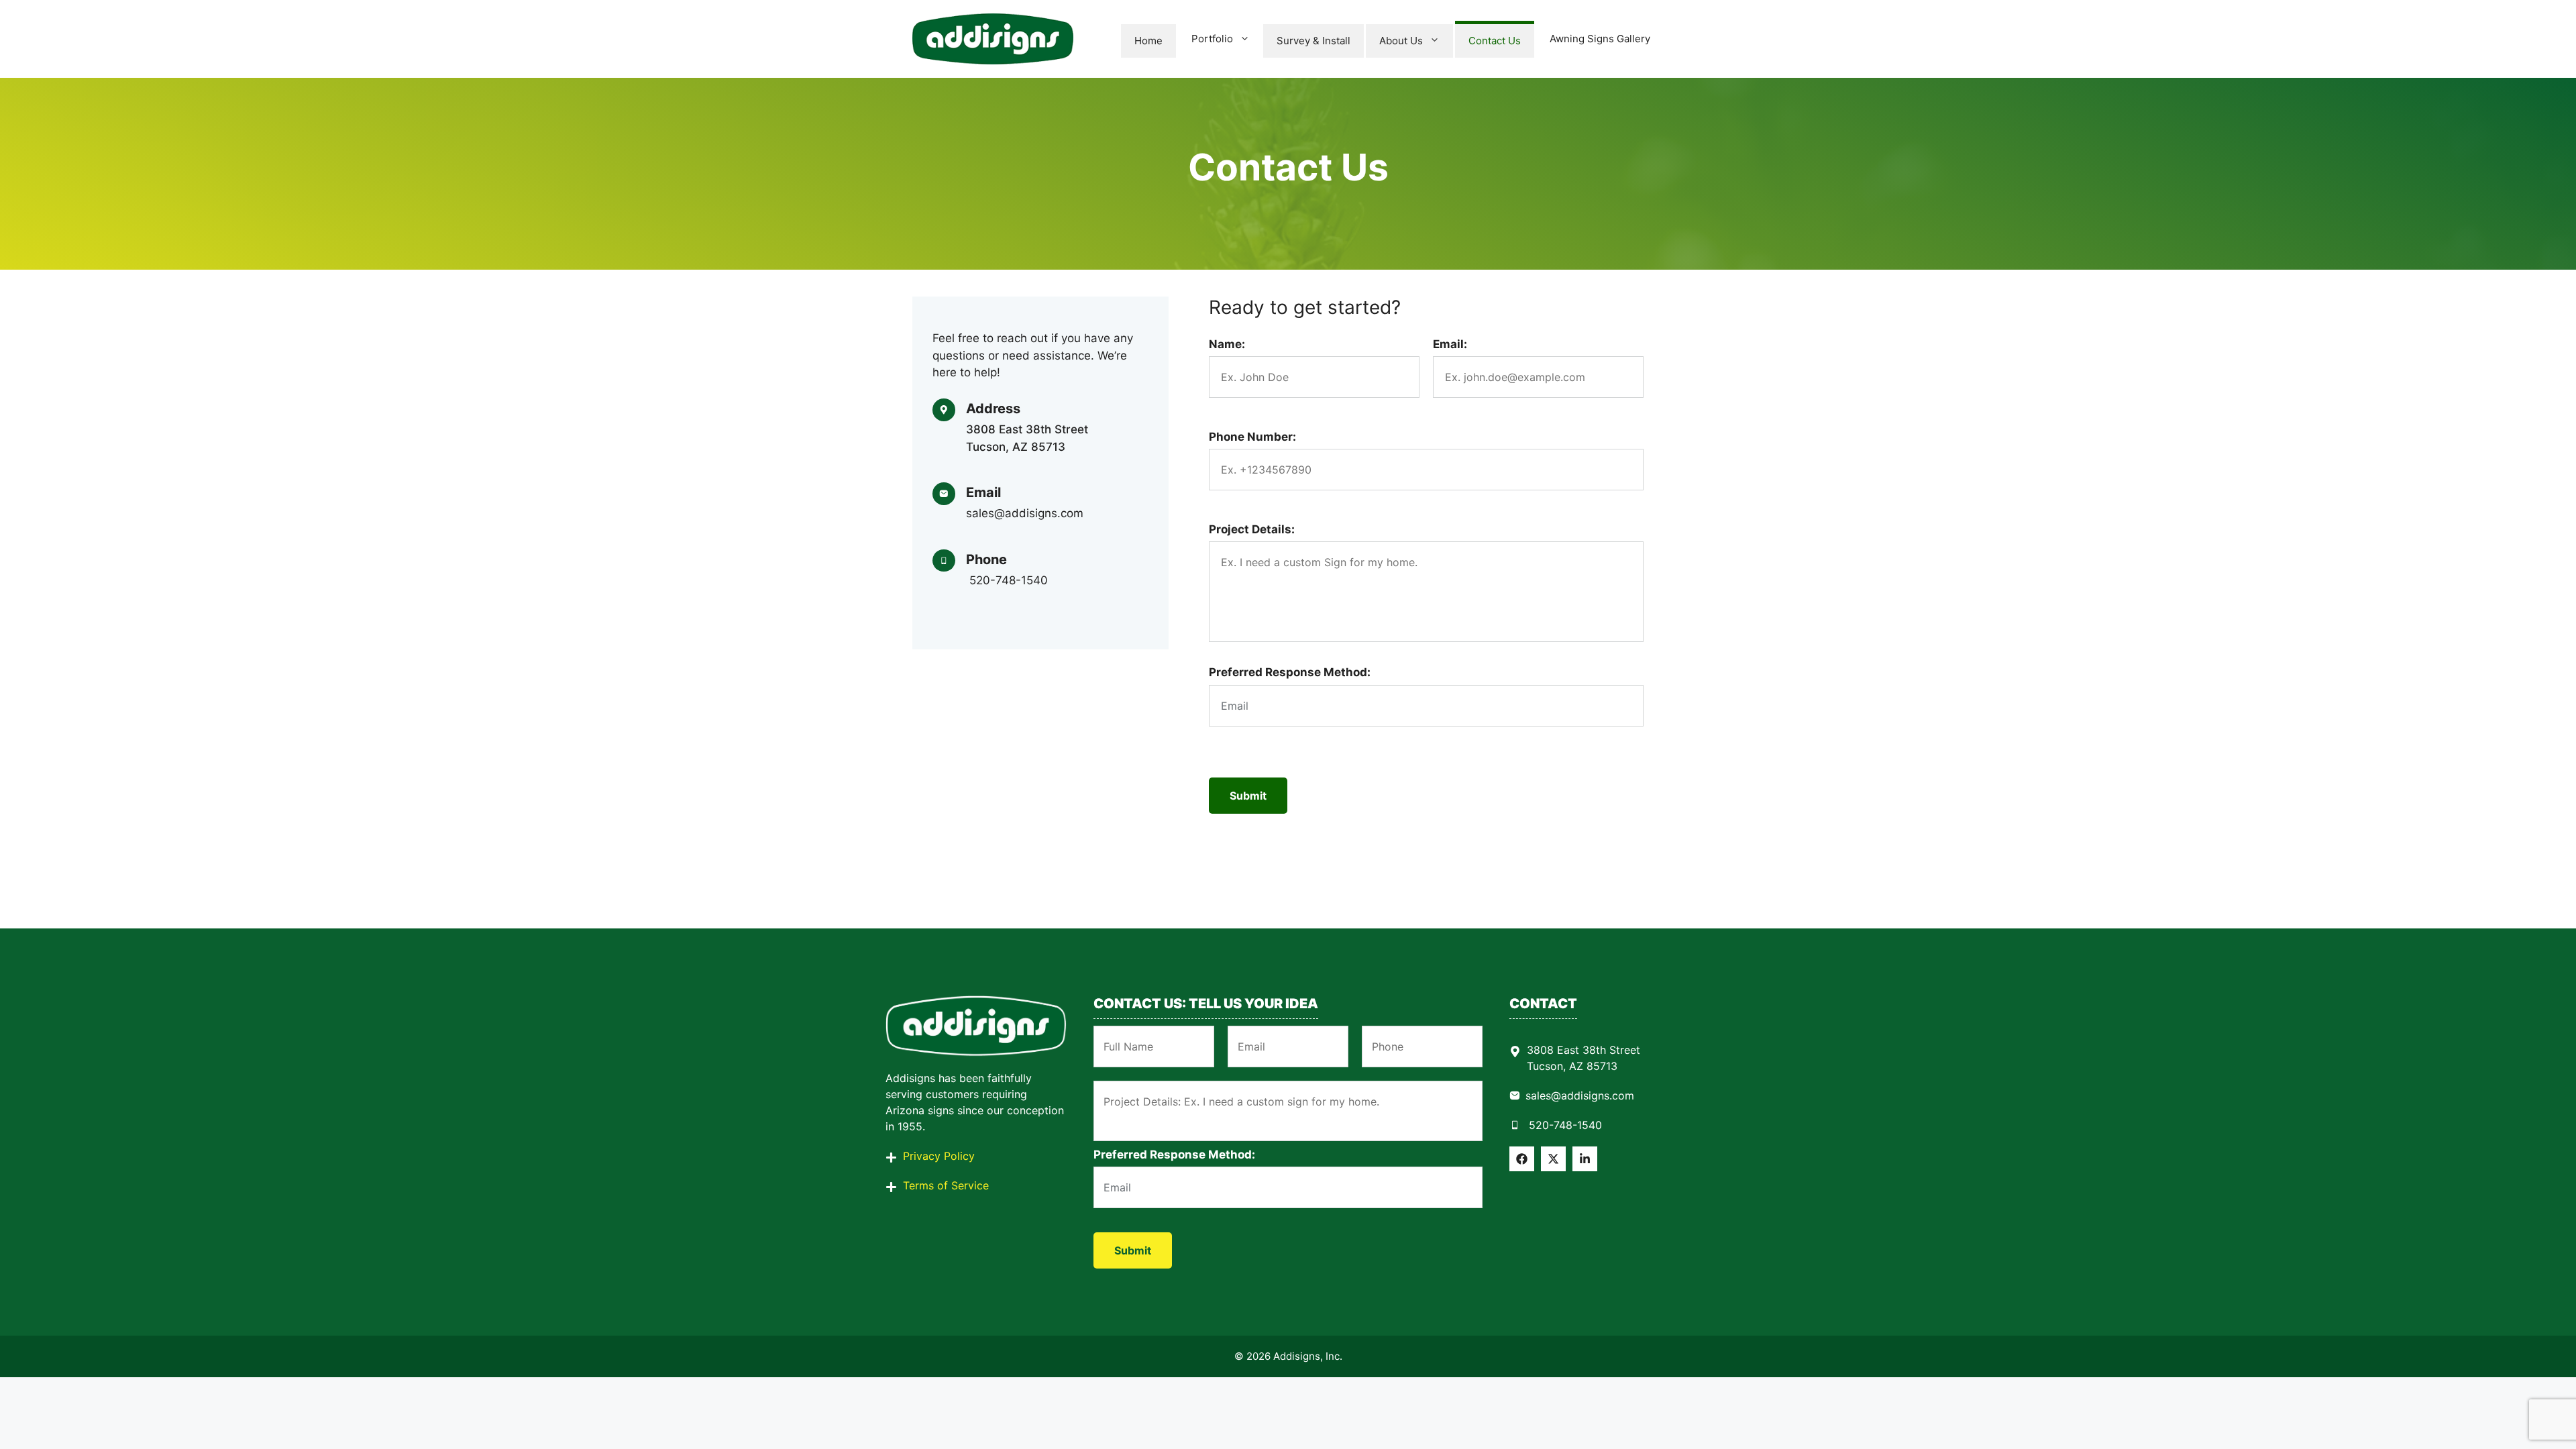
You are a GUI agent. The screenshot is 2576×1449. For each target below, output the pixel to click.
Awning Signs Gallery (1600, 39)
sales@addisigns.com (1580, 1095)
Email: (1450, 344)
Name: (1227, 344)
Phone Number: (1252, 437)
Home (1148, 41)
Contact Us (1495, 41)
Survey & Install (1313, 41)
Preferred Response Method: (1290, 672)
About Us (1401, 41)
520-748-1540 (1564, 1125)
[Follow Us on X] (1553, 1159)
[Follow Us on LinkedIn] (1585, 1159)
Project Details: (1252, 529)
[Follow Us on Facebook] (1522, 1159)
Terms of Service (946, 1185)
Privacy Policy (939, 1156)
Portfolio (1212, 39)
